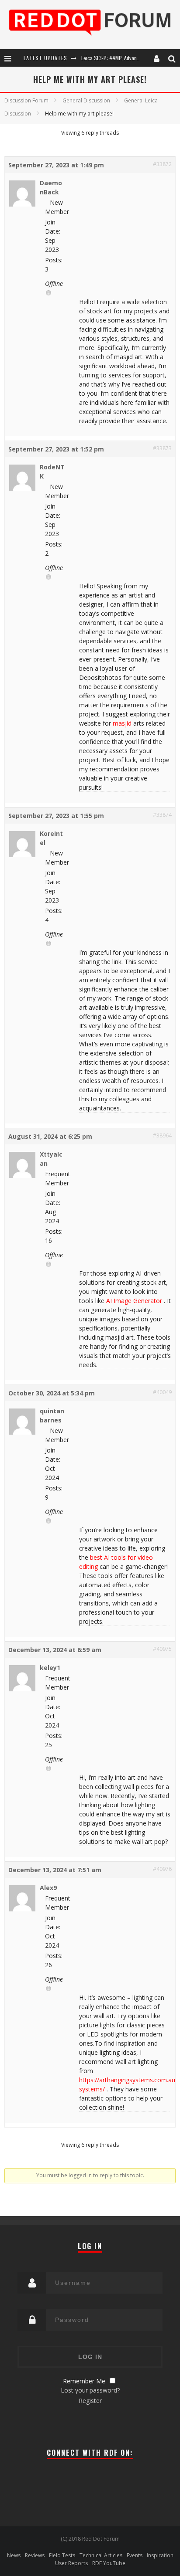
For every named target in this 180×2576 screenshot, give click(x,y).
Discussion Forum (26, 100)
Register (90, 2401)
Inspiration (160, 2555)
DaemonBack (51, 187)
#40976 (162, 1869)
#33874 (162, 815)
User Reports (71, 2563)
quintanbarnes (52, 1415)
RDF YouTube (109, 2563)
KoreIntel (51, 838)
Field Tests (62, 2555)
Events (135, 2555)
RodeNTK (52, 472)
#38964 (162, 1135)
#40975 (162, 1649)
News (14, 2555)
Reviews (35, 2555)
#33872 (162, 164)
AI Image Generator (134, 1301)
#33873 (162, 448)
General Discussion (86, 100)
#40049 (162, 1392)
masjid (122, 723)
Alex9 (48, 1888)
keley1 (50, 1668)
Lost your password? (90, 2390)
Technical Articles (101, 2555)
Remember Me (84, 2381)
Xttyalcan (51, 1159)
